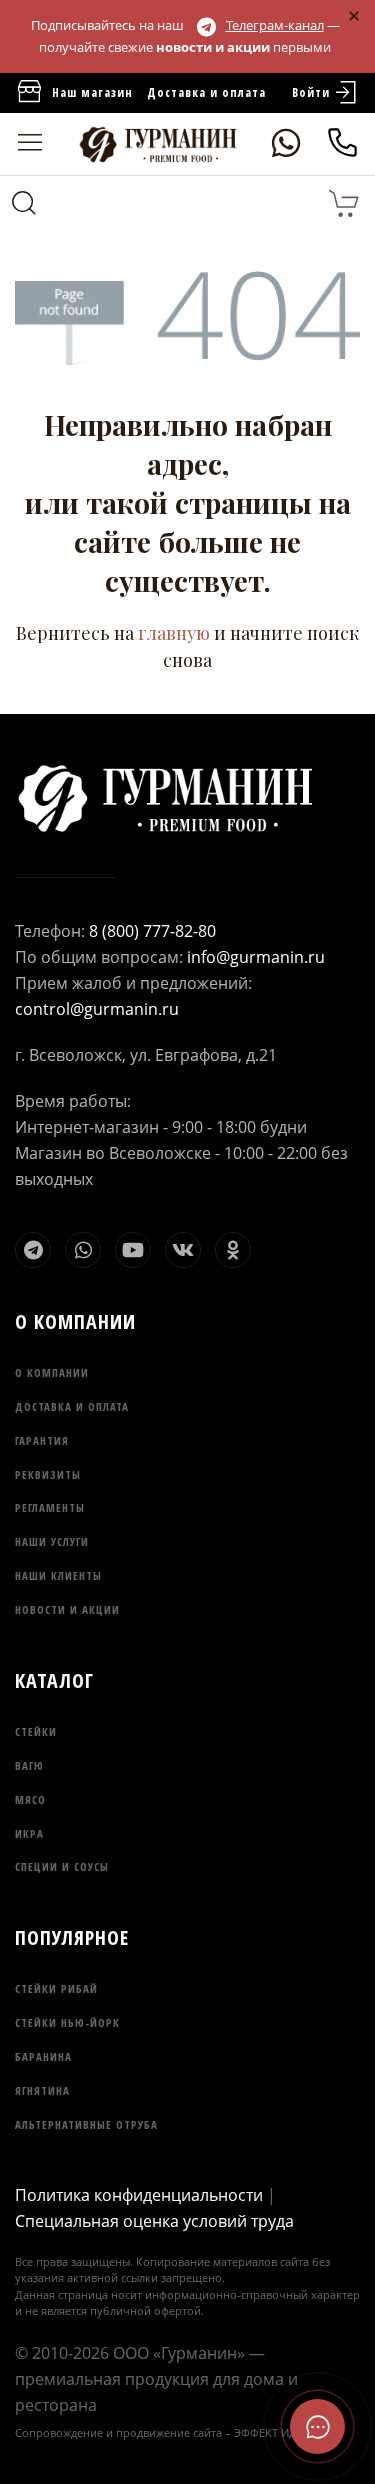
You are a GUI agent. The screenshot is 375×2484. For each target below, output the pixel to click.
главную (174, 633)
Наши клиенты (58, 1575)
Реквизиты (48, 1474)
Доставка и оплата (206, 92)
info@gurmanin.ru (256, 957)
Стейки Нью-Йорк (67, 2022)
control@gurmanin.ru (97, 1009)
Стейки (36, 1731)
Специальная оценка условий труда (154, 2221)
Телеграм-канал (275, 25)
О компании (52, 1372)
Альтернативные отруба (86, 2124)
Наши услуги (52, 1541)
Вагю (29, 1765)
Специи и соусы (62, 1866)
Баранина (43, 2056)
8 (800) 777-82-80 (152, 931)
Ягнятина (42, 2090)
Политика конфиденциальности (139, 2195)
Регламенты (50, 1507)
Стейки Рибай (56, 1988)
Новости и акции (67, 1609)
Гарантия (42, 1440)
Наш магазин (92, 92)
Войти (311, 92)
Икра (29, 1833)
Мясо (30, 1799)
